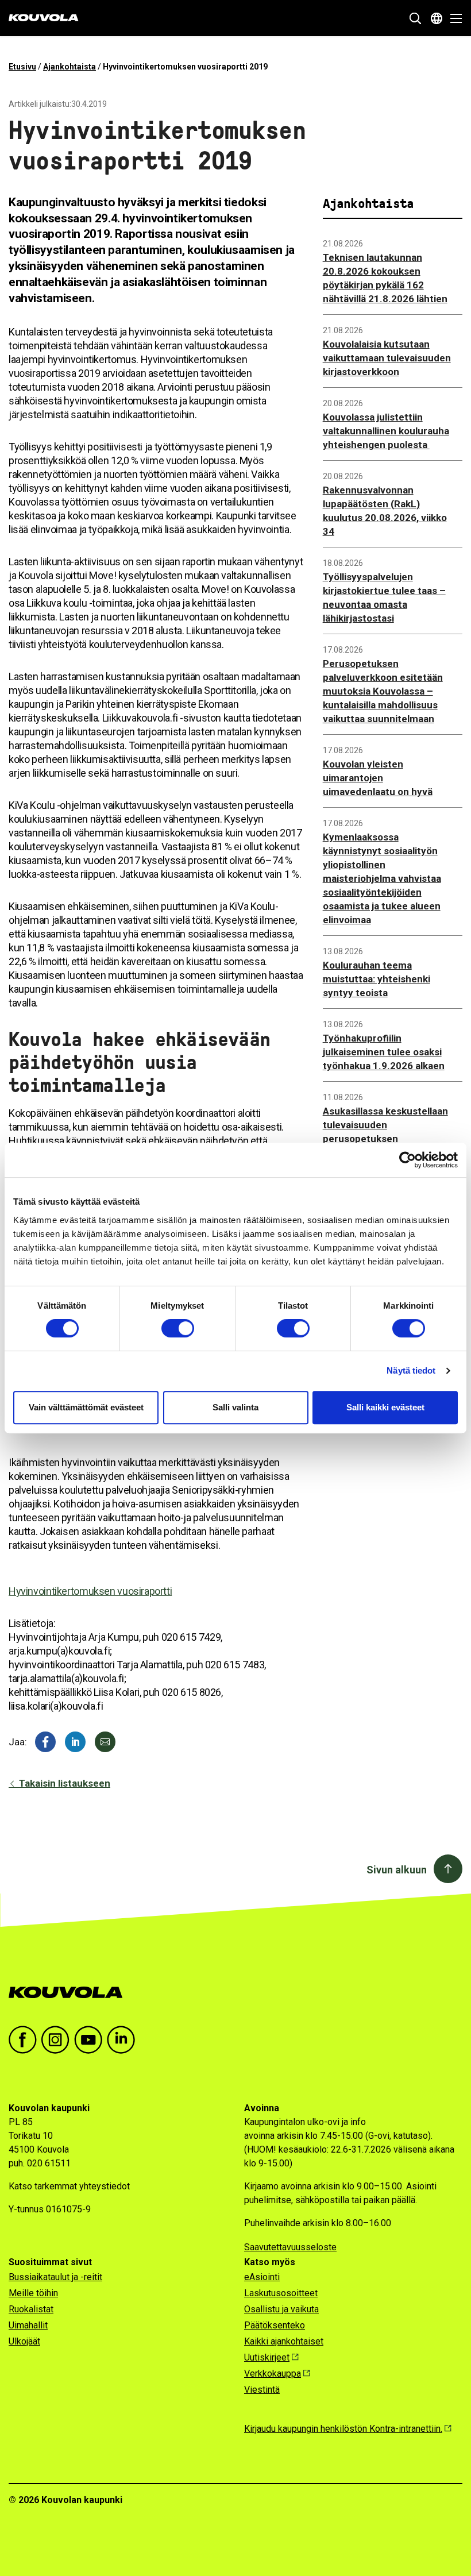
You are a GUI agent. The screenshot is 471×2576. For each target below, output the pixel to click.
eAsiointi (262, 2277)
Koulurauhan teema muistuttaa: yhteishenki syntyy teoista (377, 979)
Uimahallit (28, 2325)
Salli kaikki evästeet (385, 1407)
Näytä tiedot (411, 1370)
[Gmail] (105, 1742)
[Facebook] (45, 1742)
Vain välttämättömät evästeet (86, 1407)
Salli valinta (235, 1407)
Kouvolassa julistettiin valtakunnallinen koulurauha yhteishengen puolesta (386, 431)
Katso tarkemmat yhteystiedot (69, 2186)
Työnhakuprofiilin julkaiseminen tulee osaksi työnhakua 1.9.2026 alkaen (384, 1052)
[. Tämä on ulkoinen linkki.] (75, 1742)
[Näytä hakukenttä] (415, 18)
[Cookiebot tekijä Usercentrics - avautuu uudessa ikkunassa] (408, 1160)
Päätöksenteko (275, 2325)
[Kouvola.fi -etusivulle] (70, 1993)
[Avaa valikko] (453, 18)
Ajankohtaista (70, 67)
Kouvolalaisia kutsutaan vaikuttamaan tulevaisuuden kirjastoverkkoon (387, 358)
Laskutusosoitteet (281, 2293)
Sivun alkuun (397, 1870)
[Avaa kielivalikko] (437, 18)
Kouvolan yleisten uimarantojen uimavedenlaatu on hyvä (378, 778)
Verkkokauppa (273, 2373)
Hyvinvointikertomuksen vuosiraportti (90, 1591)
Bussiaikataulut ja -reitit (55, 2277)
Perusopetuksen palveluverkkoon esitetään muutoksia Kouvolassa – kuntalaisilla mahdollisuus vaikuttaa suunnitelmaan (383, 691)
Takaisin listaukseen (63, 1783)
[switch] (178, 1328)
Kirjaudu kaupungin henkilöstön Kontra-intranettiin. (343, 2429)
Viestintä (262, 2390)
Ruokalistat (31, 2309)
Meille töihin (33, 2293)
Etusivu (22, 67)
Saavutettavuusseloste (290, 2247)
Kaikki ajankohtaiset (284, 2341)
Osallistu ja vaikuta (281, 2309)
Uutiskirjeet (267, 2357)
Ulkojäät (24, 2341)
